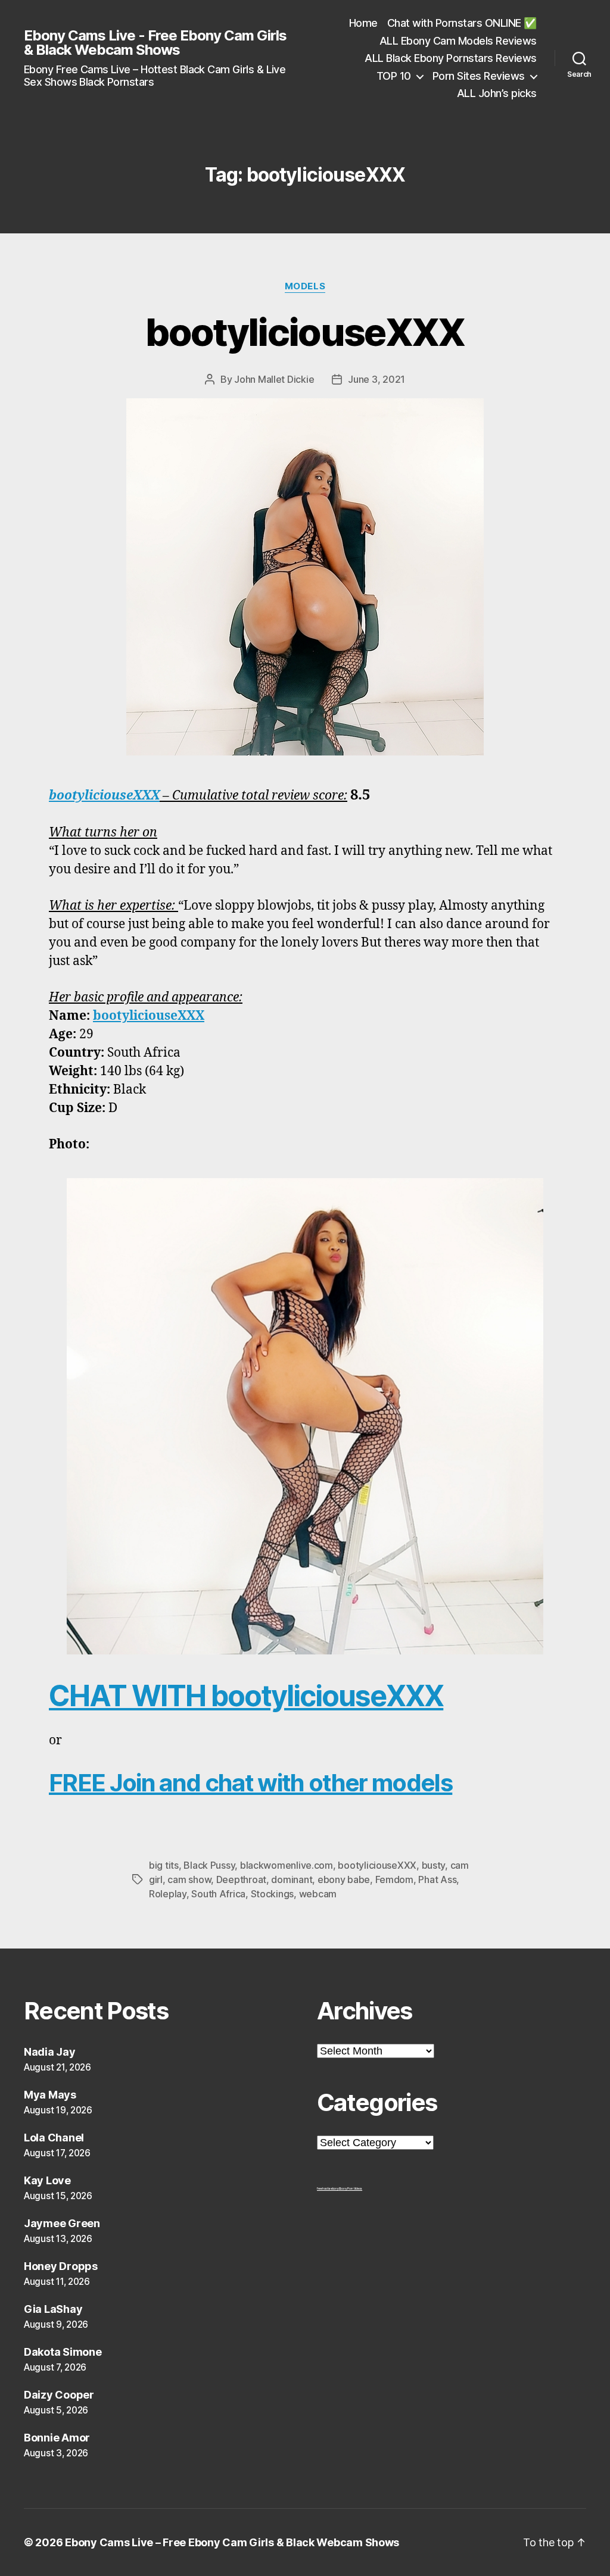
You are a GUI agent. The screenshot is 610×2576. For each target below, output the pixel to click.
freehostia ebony (328, 2188)
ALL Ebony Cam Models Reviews (458, 41)
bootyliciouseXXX (305, 332)
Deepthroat (241, 1879)
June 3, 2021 (376, 379)
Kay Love (47, 2180)
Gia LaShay (53, 2309)
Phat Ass (437, 1879)
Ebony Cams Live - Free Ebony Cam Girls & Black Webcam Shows (155, 43)
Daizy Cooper (59, 2395)
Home (363, 23)
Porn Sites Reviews (479, 76)
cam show (189, 1879)
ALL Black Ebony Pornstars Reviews (451, 58)
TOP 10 (394, 76)
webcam (318, 1894)
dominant (292, 1879)
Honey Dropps (61, 2266)
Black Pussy (209, 1865)
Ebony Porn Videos (351, 2188)
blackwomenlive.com (287, 1865)
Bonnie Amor (57, 2438)
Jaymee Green (62, 2223)
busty (434, 1865)
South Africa (218, 1894)
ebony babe (344, 1879)
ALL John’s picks (497, 93)
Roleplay (168, 1894)
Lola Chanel (54, 2138)
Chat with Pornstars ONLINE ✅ (462, 23)
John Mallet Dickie (274, 379)
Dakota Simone (63, 2352)
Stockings (273, 1894)
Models (305, 286)
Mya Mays (50, 2095)
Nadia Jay (50, 2052)
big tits (164, 1865)
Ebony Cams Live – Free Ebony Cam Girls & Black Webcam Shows (232, 2542)
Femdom (394, 1879)
